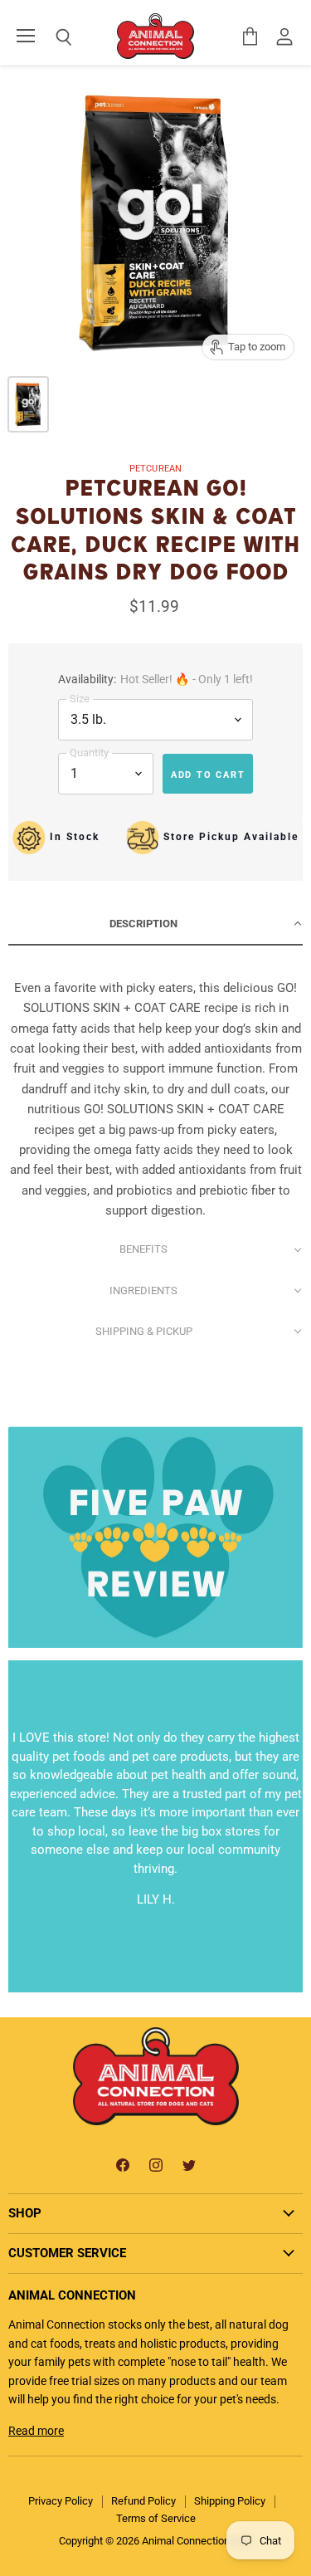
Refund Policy (143, 2501)
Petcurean (155, 469)
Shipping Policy (230, 2501)
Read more (36, 2431)
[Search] (51, 37)
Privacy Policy (61, 2501)
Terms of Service (156, 2518)
